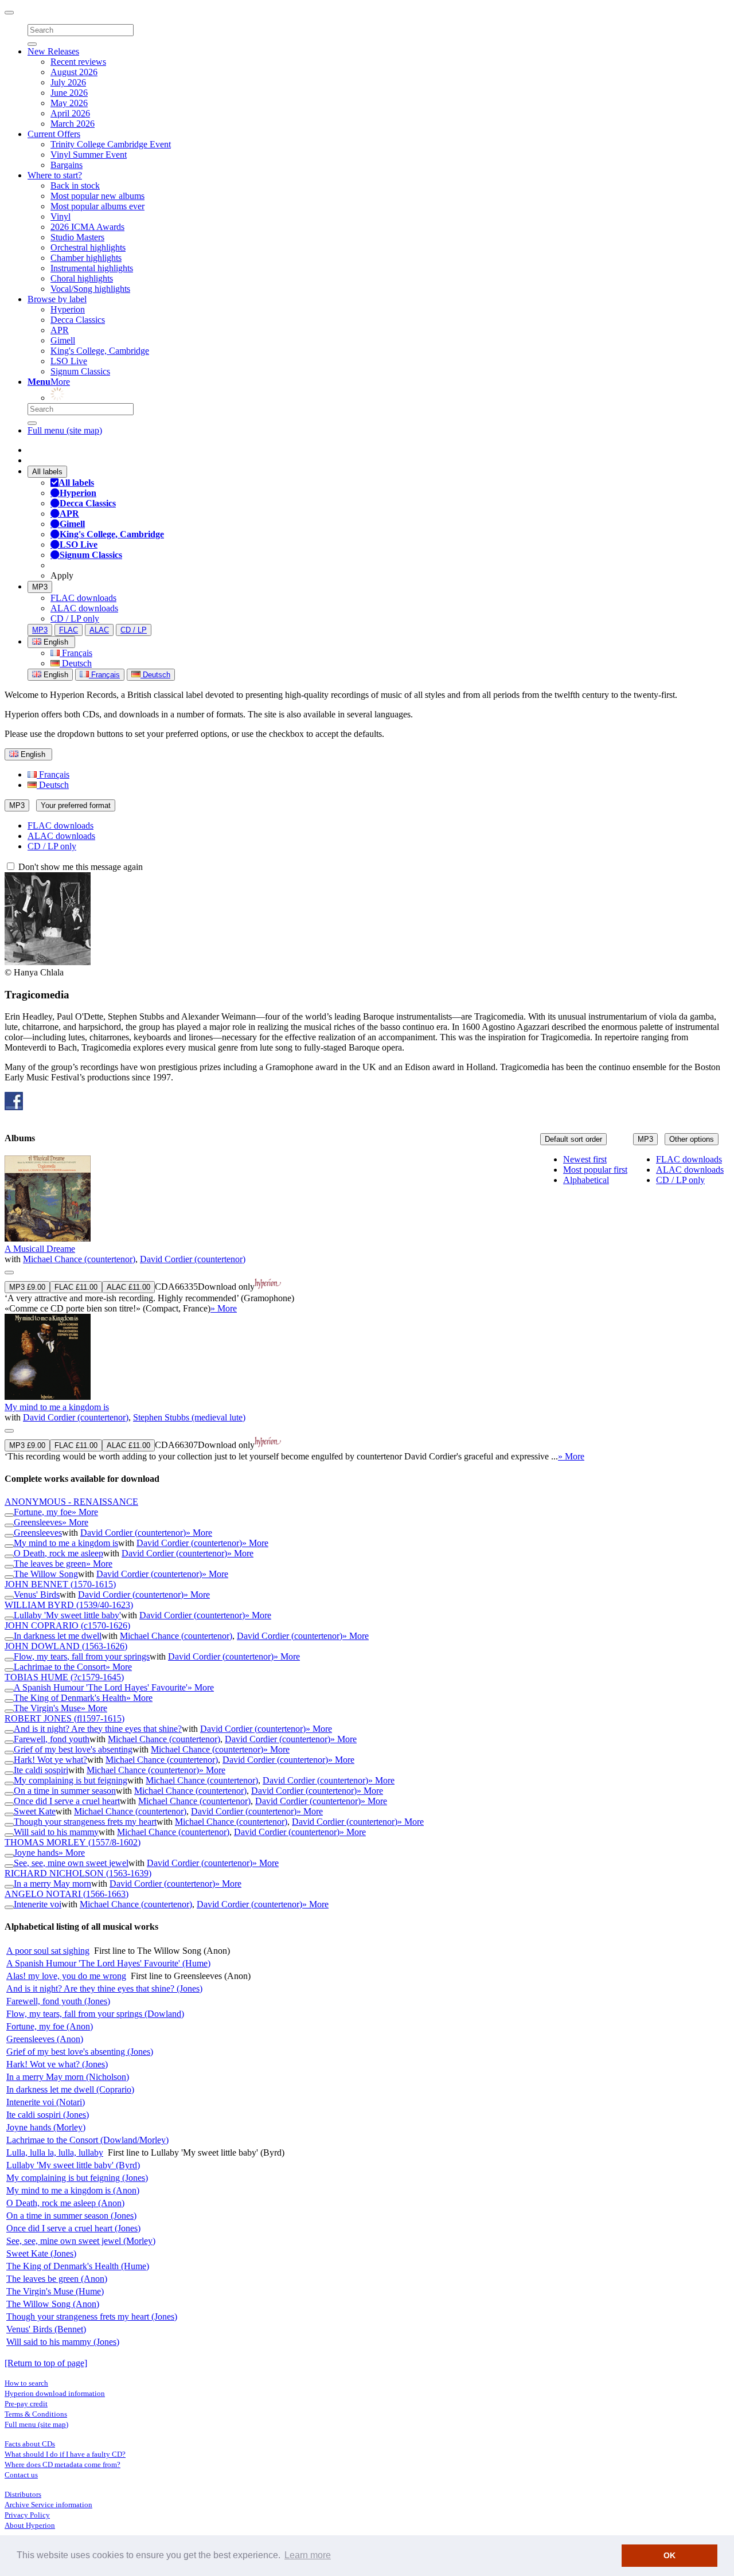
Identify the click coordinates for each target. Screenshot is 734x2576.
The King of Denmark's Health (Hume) (78, 2266)
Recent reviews (78, 62)
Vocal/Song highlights (90, 289)
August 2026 (74, 72)
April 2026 (70, 113)
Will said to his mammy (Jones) (63, 2342)
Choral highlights (82, 278)
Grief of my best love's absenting (73, 1749)
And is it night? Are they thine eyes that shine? (98, 1729)
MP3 (40, 587)
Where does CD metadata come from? (63, 2464)
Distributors (23, 2494)
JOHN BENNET (60, 1584)
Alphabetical (586, 1180)
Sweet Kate (35, 1811)
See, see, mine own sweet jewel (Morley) (81, 2241)
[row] (367, 1235)
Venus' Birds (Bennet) (46, 2329)
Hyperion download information (55, 2393)
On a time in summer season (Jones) (71, 2216)
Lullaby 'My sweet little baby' (67, 1615)
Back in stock (75, 186)
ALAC (99, 630)
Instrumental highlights (92, 268)
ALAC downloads (84, 608)
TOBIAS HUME (64, 1677)
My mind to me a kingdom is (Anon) (73, 2190)
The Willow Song (46, 1574)
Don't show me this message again (79, 867)
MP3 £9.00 (27, 1287)
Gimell (63, 340)
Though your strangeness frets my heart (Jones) (92, 2317)
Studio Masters (77, 237)
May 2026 (69, 103)
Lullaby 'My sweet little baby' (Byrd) (73, 2165)
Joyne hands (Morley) (46, 2127)
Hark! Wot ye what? (50, 1760)
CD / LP (134, 630)
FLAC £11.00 (76, 1287)
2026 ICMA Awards (87, 227)
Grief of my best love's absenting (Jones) (80, 2052)
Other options (692, 1139)
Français (76, 653)
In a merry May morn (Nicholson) (68, 2077)
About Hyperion (30, 2525)
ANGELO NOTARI (67, 1894)
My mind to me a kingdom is (57, 1407)
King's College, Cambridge (100, 351)
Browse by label (57, 299)
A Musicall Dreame (40, 1249)
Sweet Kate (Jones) (41, 2253)
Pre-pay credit (26, 2404)
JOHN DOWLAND (66, 1646)
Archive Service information (48, 2505)
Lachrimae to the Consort (60, 1667)
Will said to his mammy (56, 1832)
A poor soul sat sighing (48, 1951)
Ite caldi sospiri (41, 1770)
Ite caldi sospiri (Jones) (48, 2115)
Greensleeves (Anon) (45, 2039)
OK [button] (669, 2555)
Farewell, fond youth (52, 1739)
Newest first (585, 1159)
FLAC (69, 630)
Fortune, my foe (43, 1512)
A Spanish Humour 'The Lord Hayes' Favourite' (101, 1687)
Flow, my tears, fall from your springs (82, 1656)
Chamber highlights (86, 258)
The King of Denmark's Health (70, 1698)
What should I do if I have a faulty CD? (65, 2454)
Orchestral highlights (88, 247)
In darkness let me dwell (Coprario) (70, 2089)
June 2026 (69, 93)
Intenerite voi (38, 1904)
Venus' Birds (37, 1595)
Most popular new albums (97, 196)
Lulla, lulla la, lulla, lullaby (55, 2152)
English (55, 675)
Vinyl (60, 216)
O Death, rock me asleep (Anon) (65, 2203)
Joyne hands (36, 1853)
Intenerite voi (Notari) (46, 2102)
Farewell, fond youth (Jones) (58, 2001)
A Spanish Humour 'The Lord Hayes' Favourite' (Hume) (108, 1963)
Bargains (67, 165)
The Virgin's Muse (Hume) (55, 2291)
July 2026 (68, 82)
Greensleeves (38, 1522)
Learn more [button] (308, 2555)
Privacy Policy (27, 2515)
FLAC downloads (83, 598)
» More (224, 1308)
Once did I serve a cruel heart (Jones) (73, 2228)
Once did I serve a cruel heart (67, 1801)
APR (60, 330)
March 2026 (73, 124)
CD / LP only (75, 618)
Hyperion (68, 309)
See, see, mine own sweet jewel (71, 1863)
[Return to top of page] (46, 2363)
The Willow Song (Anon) (53, 2304)
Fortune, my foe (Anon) (50, 2026)
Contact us (21, 2475)
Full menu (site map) (65, 430)
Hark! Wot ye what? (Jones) (57, 2064)
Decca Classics (78, 320)
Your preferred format (76, 805)
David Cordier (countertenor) (193, 1259)
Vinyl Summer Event (89, 155)
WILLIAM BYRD (69, 1605)
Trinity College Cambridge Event (111, 144)
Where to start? (55, 175)
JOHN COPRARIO (67, 1625)
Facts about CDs (30, 2444)
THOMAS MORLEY (73, 1842)
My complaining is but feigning (71, 1780)
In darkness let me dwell (58, 1636)
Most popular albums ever (97, 206)
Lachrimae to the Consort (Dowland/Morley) (87, 2140)
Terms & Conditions (36, 2414)
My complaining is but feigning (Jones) (77, 2178)
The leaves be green (50, 1564)
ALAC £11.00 (128, 1287)
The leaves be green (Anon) (57, 2279)
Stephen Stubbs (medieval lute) (189, 1417)
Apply (62, 575)
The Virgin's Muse (47, 1708)
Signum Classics (80, 371)
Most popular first (595, 1170)
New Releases (53, 51)
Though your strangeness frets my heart (85, 1822)
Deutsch (76, 663)
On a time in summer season (65, 1791)
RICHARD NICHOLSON (78, 1873)
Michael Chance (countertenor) (79, 1259)
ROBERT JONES (65, 1718)
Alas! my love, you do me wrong (66, 1976)
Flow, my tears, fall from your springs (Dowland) (95, 2014)
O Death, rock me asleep (58, 1553)
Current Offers (54, 134)
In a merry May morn (52, 1884)
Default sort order (573, 1139)
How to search (26, 2383)
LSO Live (69, 361)
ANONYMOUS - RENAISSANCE (71, 1502)
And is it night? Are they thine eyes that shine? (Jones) (104, 1988)
